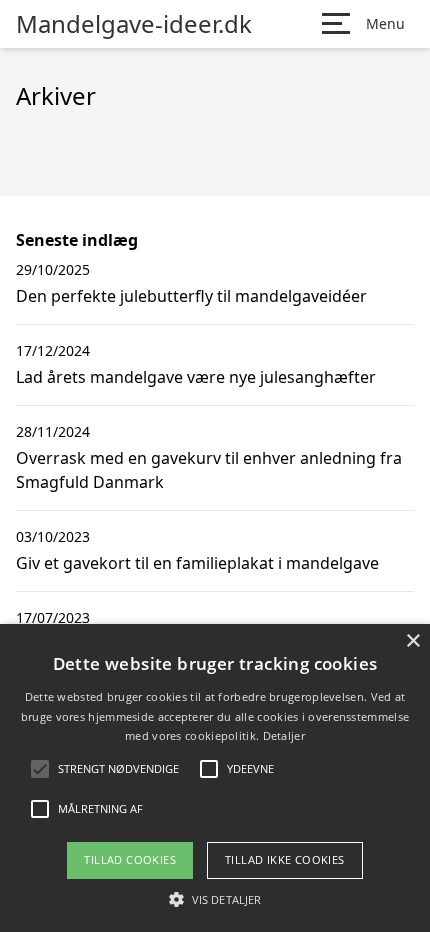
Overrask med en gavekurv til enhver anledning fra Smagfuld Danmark (209, 470)
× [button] (412, 641)
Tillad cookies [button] (130, 859)
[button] (215, 899)
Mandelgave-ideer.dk (134, 24)
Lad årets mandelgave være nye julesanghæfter (196, 377)
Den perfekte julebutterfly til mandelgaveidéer (191, 296)
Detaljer (284, 735)
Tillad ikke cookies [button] (285, 859)
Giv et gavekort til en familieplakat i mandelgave (197, 563)
